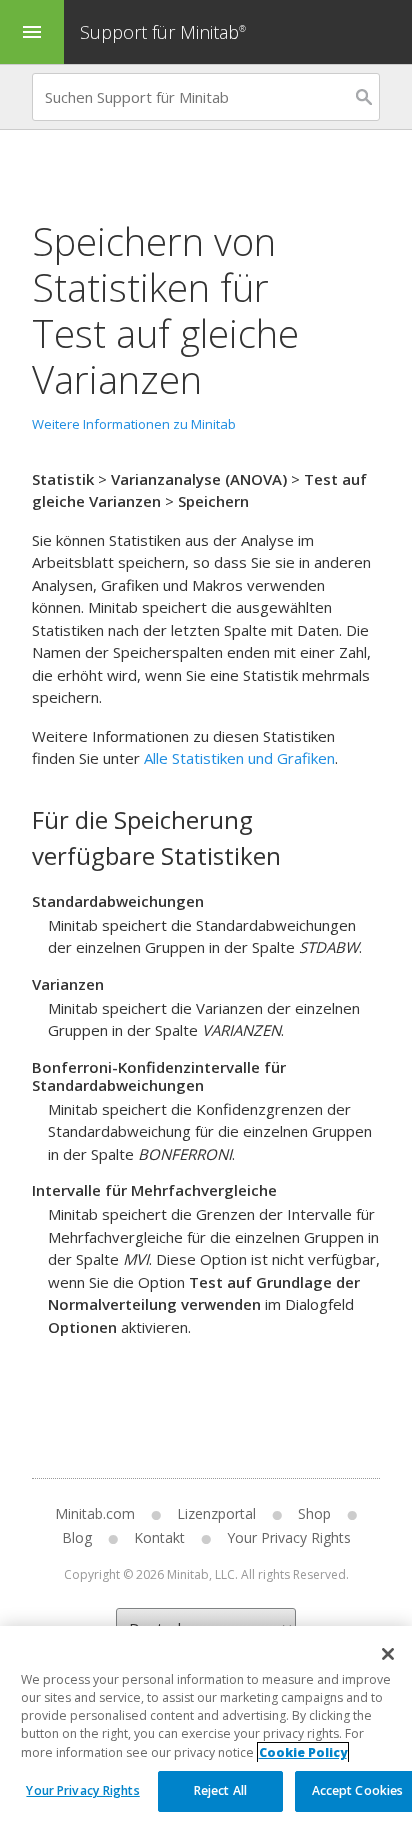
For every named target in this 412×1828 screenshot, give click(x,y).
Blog (77, 1537)
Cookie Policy (303, 1752)
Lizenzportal (216, 1513)
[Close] (388, 1654)
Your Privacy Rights (82, 1790)
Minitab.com (95, 1513)
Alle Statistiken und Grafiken (239, 758)
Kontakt (159, 1537)
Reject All (220, 1790)
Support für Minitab (163, 32)
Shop (314, 1513)
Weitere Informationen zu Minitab (134, 424)
